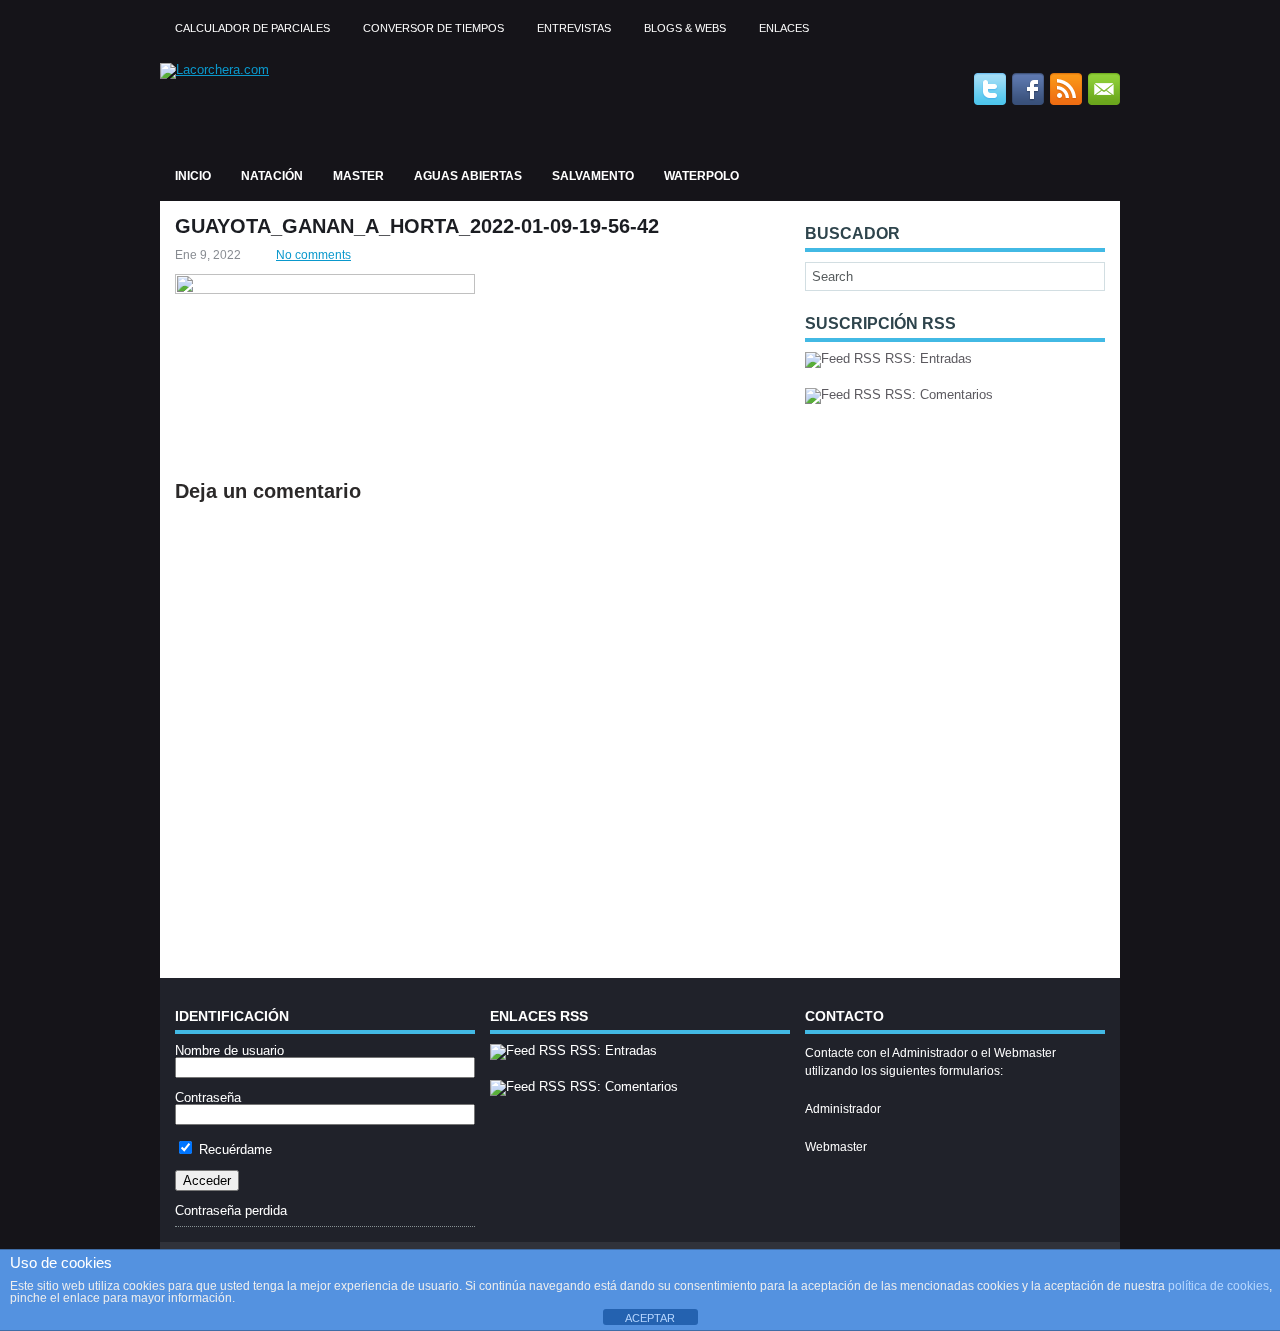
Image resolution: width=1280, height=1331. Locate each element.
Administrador (843, 1109)
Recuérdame (233, 1149)
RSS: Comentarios (937, 394)
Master (358, 176)
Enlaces (784, 28)
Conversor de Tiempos (433, 28)
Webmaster (836, 1147)
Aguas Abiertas (468, 176)
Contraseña (208, 1097)
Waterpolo (701, 176)
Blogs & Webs (685, 28)
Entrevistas (574, 28)
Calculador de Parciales (252, 28)
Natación (272, 176)
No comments (313, 255)
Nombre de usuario (229, 1050)
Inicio (193, 176)
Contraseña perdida (231, 1210)
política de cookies (1218, 1286)
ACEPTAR (650, 1318)
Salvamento (593, 176)
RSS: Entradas (926, 358)
